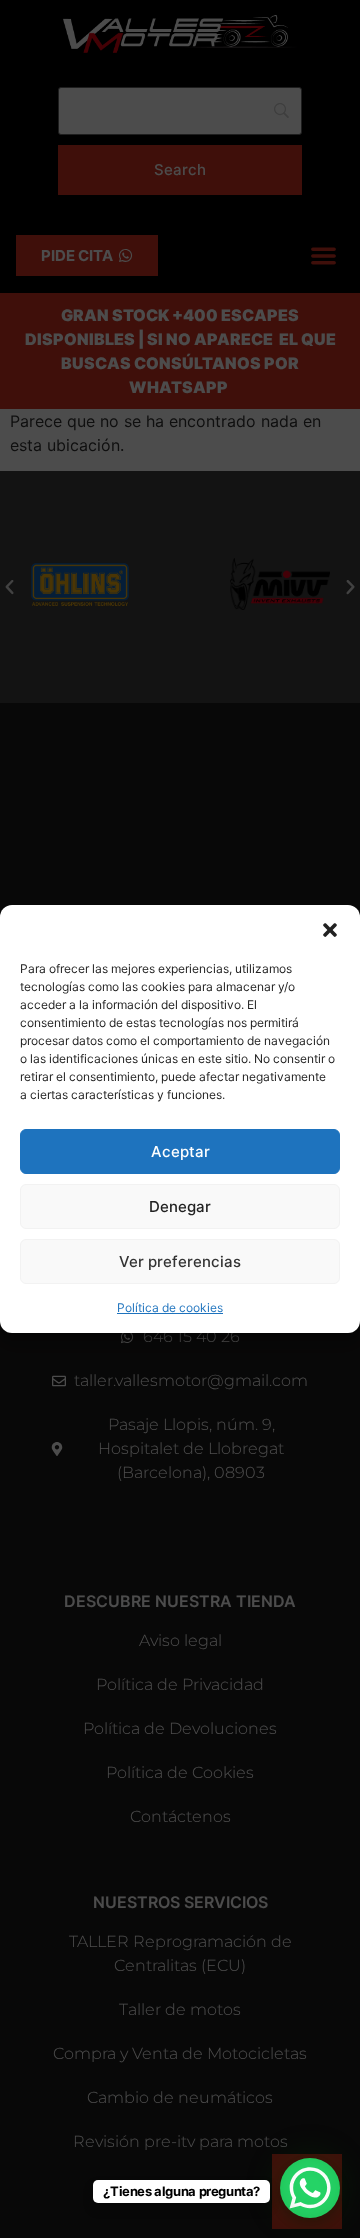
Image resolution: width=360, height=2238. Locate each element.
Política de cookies (170, 1307)
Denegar (180, 1206)
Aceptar (180, 1151)
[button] (330, 930)
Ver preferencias (180, 1261)
